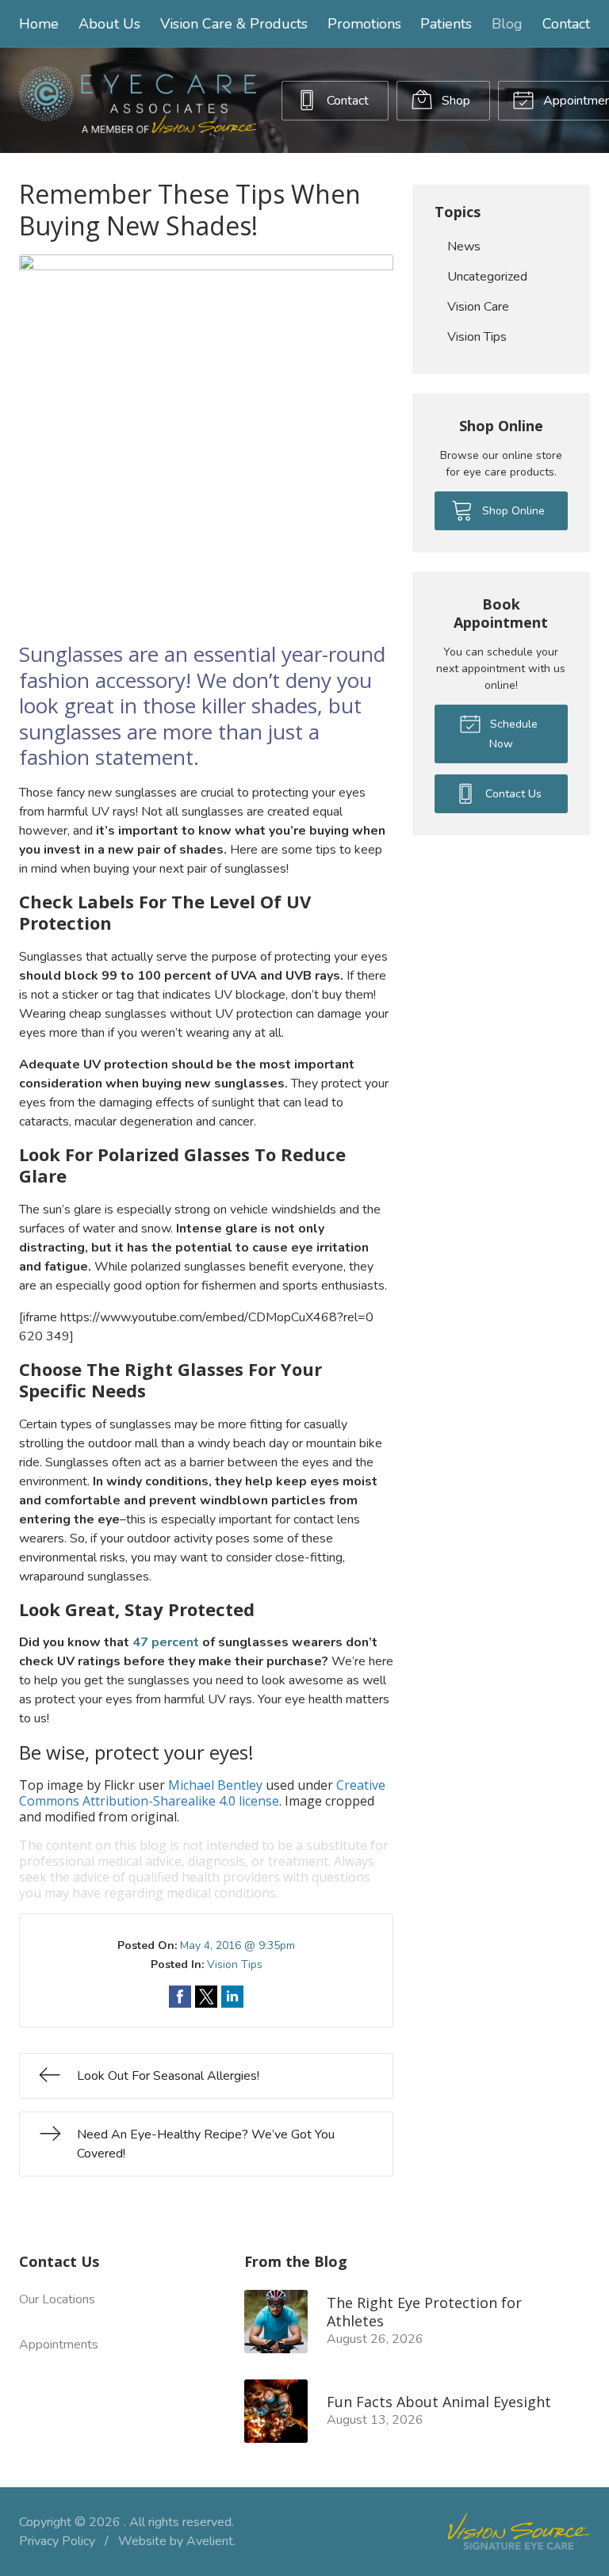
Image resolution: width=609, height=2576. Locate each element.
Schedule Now (512, 734)
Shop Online (512, 511)
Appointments (59, 2345)
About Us (109, 24)
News (464, 247)
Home (39, 24)
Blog (507, 24)
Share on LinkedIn (232, 1997)
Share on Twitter (206, 1997)
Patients (446, 24)
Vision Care (478, 307)
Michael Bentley (215, 1785)
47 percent (166, 1642)
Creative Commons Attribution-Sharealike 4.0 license (202, 1793)
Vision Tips (235, 1964)
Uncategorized (487, 277)
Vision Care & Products (234, 24)
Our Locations (57, 2299)
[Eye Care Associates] (138, 100)
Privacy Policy (57, 2541)
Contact (566, 24)
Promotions (364, 24)
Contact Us (512, 794)
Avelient (210, 2541)
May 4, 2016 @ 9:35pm (237, 1945)
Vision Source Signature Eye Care (519, 2531)
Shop (454, 101)
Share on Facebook (180, 1997)
